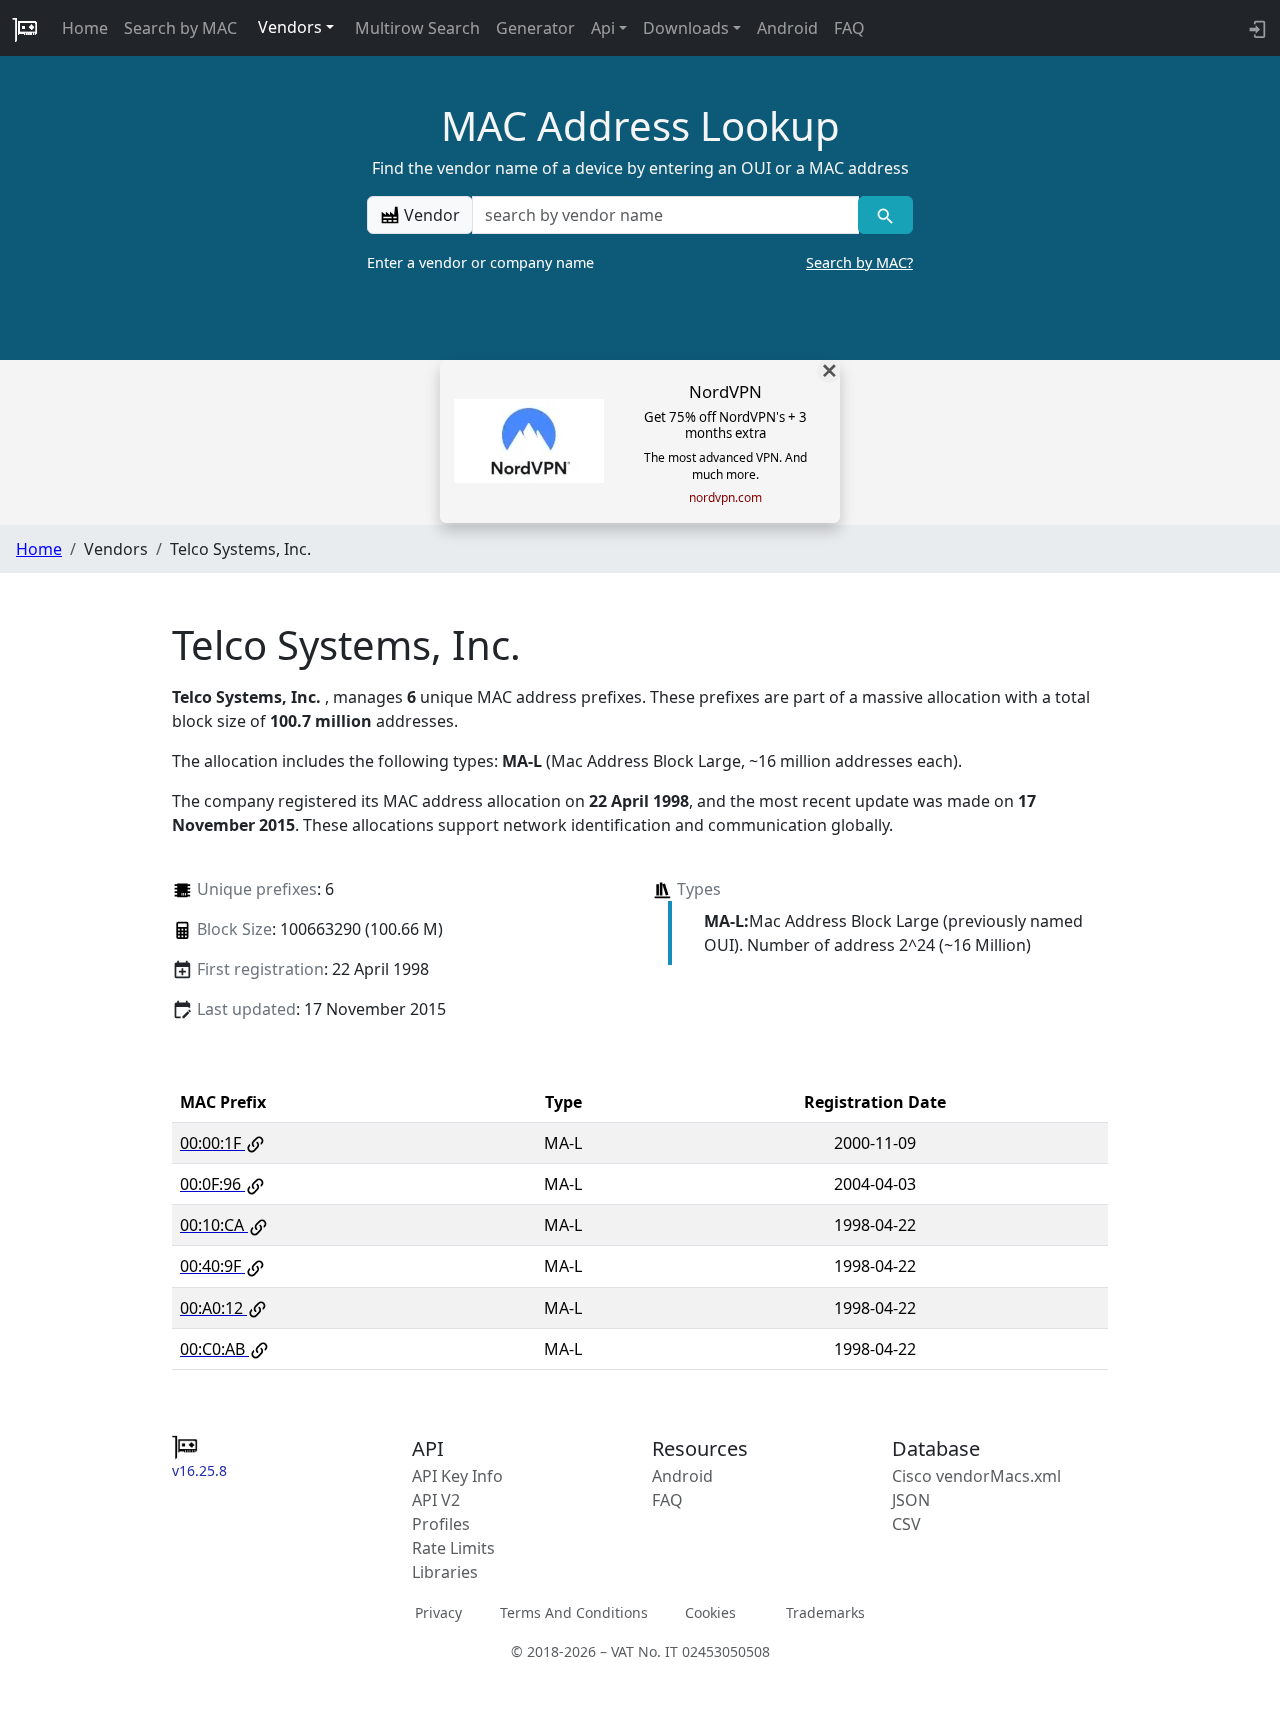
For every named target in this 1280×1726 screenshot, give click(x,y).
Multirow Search (417, 28)
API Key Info (457, 1476)
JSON (911, 1500)
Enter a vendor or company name (640, 262)
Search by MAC (180, 28)
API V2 (436, 1500)
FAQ (849, 28)
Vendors (290, 27)
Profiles (441, 1524)
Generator (535, 28)
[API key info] (1255, 28)
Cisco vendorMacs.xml (976, 1476)
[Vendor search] (885, 215)
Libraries (445, 1572)
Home (85, 28)
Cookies (710, 1612)
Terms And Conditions (574, 1612)
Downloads (686, 28)
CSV (906, 1524)
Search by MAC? (859, 262)
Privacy (438, 1612)
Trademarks (825, 1612)
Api (603, 28)
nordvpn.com (725, 498)
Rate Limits (453, 1548)
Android (787, 28)
